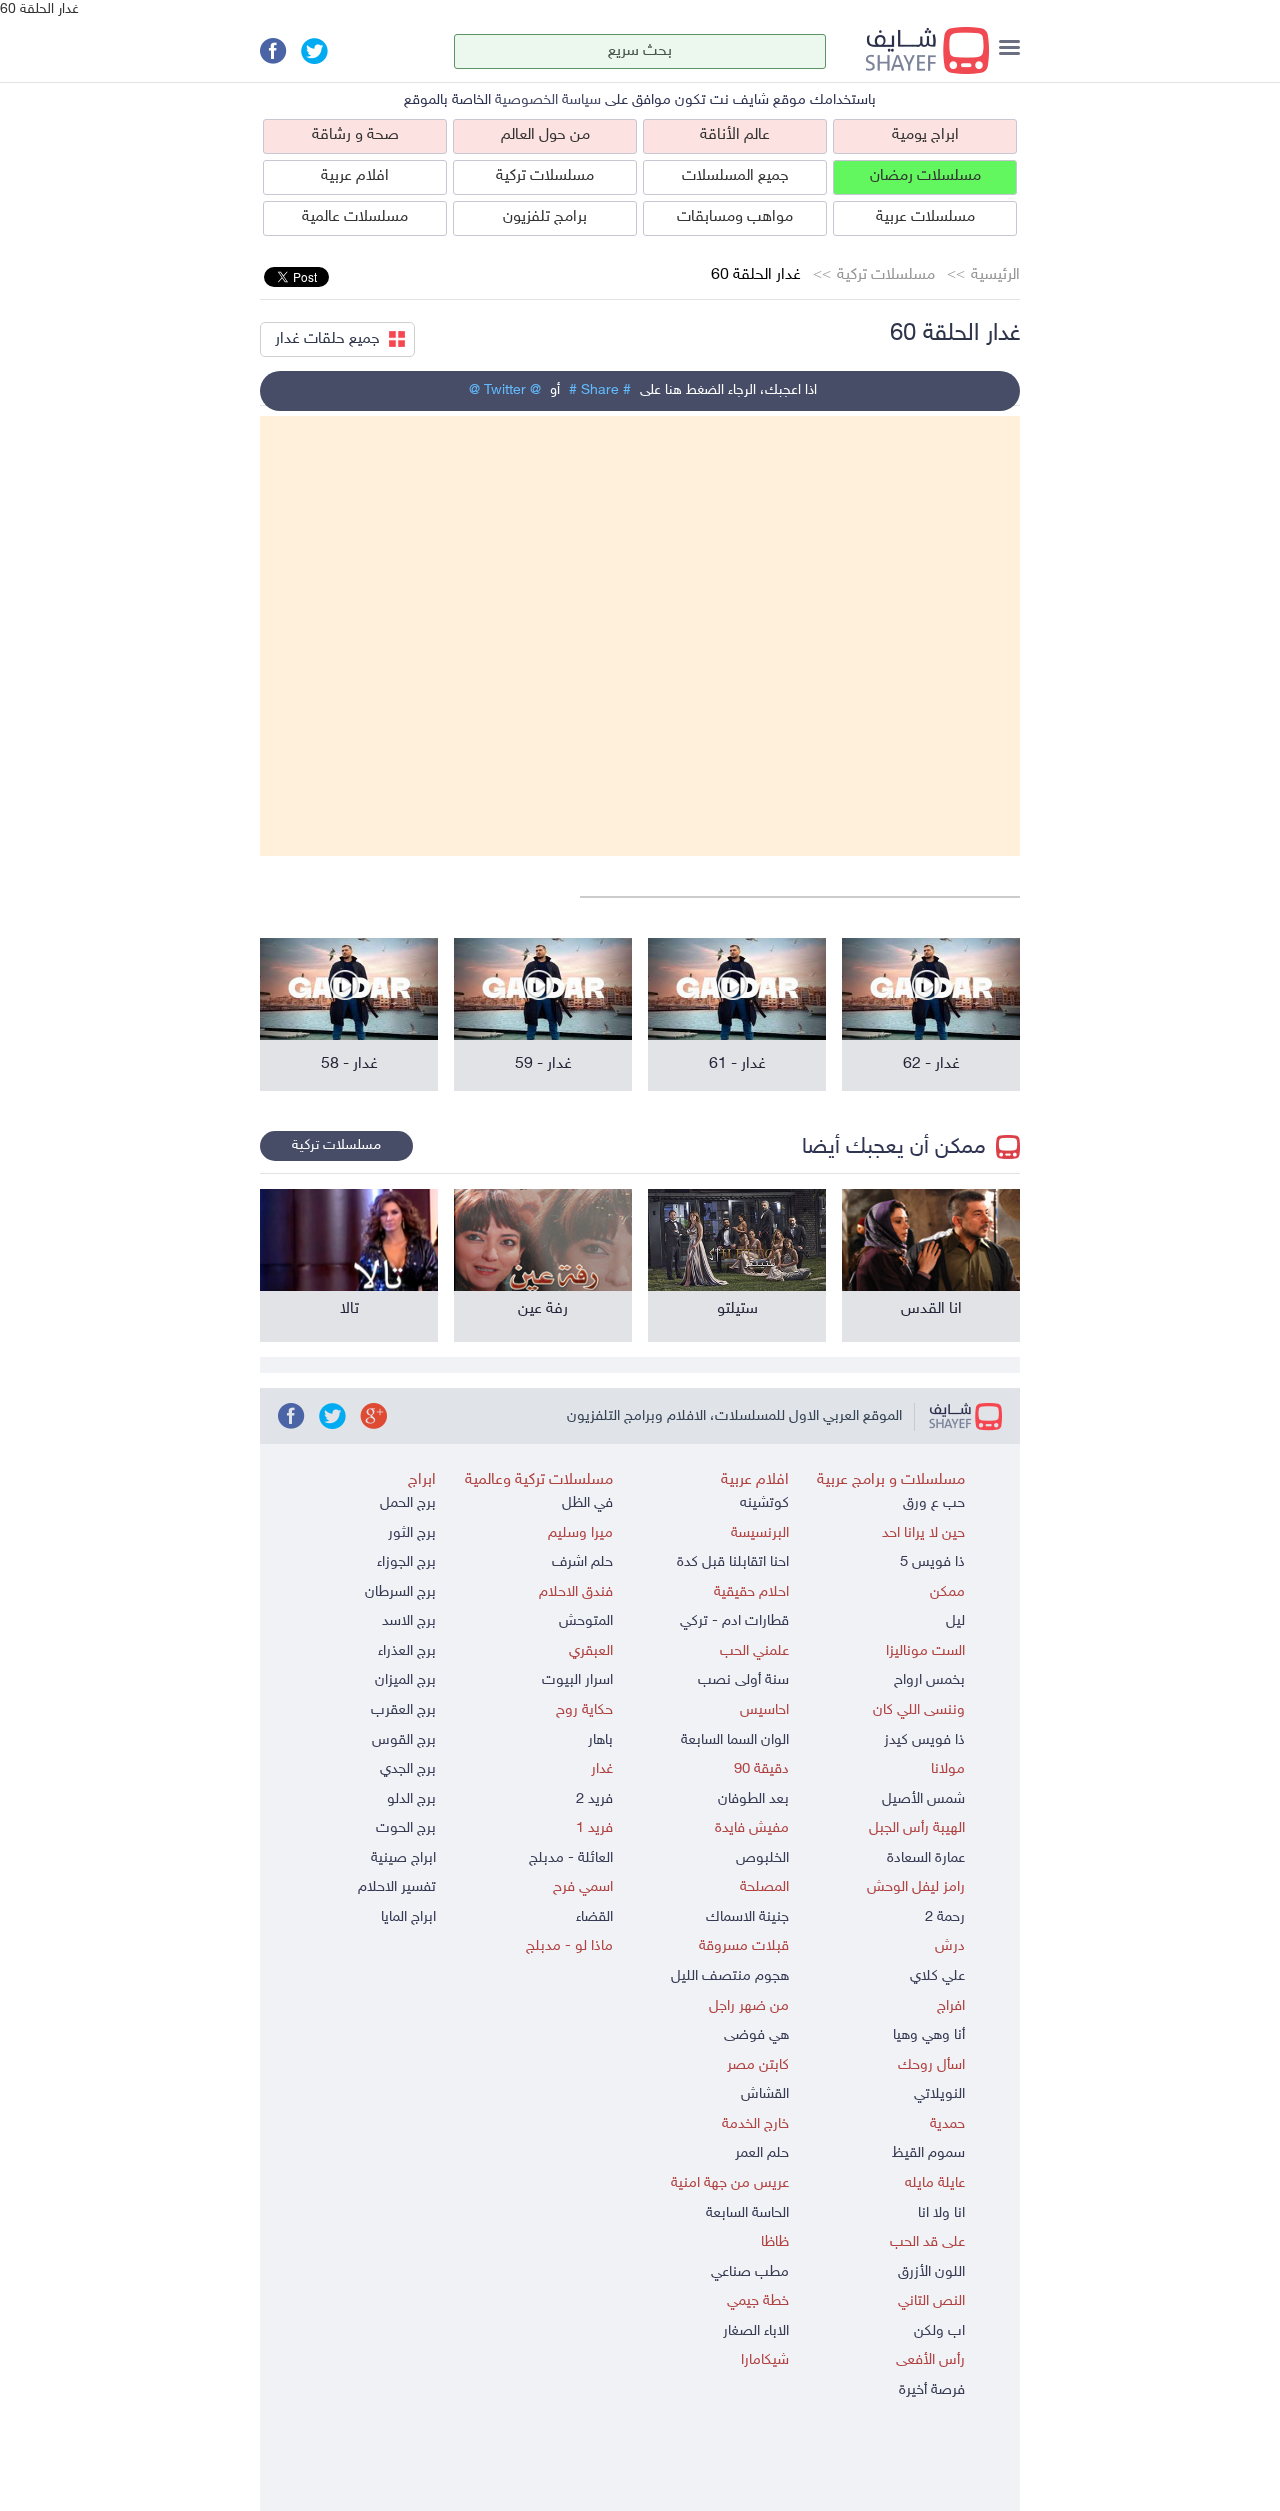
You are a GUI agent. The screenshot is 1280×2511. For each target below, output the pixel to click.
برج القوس (404, 1740)
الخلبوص (762, 1858)
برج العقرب (403, 1710)
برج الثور (412, 1533)
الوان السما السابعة (735, 1740)
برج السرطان (400, 1592)
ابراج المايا (408, 1917)
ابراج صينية (403, 1858)
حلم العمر (762, 2153)
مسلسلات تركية (545, 176)
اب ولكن (939, 2331)
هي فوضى (756, 2035)
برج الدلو (411, 1799)
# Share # (600, 390)
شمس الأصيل (923, 1799)
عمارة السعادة (926, 1858)
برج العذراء (407, 1651)
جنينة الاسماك (747, 1917)
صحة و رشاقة (355, 135)
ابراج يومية (925, 135)
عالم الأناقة (735, 135)
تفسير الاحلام (397, 1887)
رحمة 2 (945, 1917)
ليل (955, 1621)
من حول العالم (545, 135)
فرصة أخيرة (932, 2390)
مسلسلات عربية (925, 217)
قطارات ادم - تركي (734, 1621)
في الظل (587, 1503)
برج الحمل (408, 1503)
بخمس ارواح (929, 1680)
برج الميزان (405, 1680)
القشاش (765, 2094)
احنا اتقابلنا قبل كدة (733, 1562)
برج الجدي (408, 1769)
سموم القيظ (928, 2153)
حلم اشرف (582, 1562)
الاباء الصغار (756, 2331)
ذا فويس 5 (932, 1562)
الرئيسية (995, 275)
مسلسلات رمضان (925, 176)
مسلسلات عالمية (355, 217)
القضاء (594, 1917)
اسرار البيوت (577, 1680)
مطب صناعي (750, 2272)
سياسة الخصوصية (548, 100)
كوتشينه (764, 1503)
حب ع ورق (934, 1503)
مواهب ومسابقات (735, 217)
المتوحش (586, 1621)
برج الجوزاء (406, 1562)
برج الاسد (409, 1621)
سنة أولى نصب (743, 1680)
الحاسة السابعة (747, 2213)
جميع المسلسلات (735, 176)
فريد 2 (594, 1799)
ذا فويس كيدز (924, 1740)
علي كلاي (937, 1976)
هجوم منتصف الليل (730, 1976)
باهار (600, 1740)
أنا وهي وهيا (929, 2035)
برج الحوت (406, 1828)
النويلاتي (939, 2094)
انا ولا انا (941, 2213)
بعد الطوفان (753, 1799)
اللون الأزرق (931, 2272)
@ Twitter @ (505, 390)
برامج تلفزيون (545, 217)
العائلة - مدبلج (571, 1858)
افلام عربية (355, 176)
